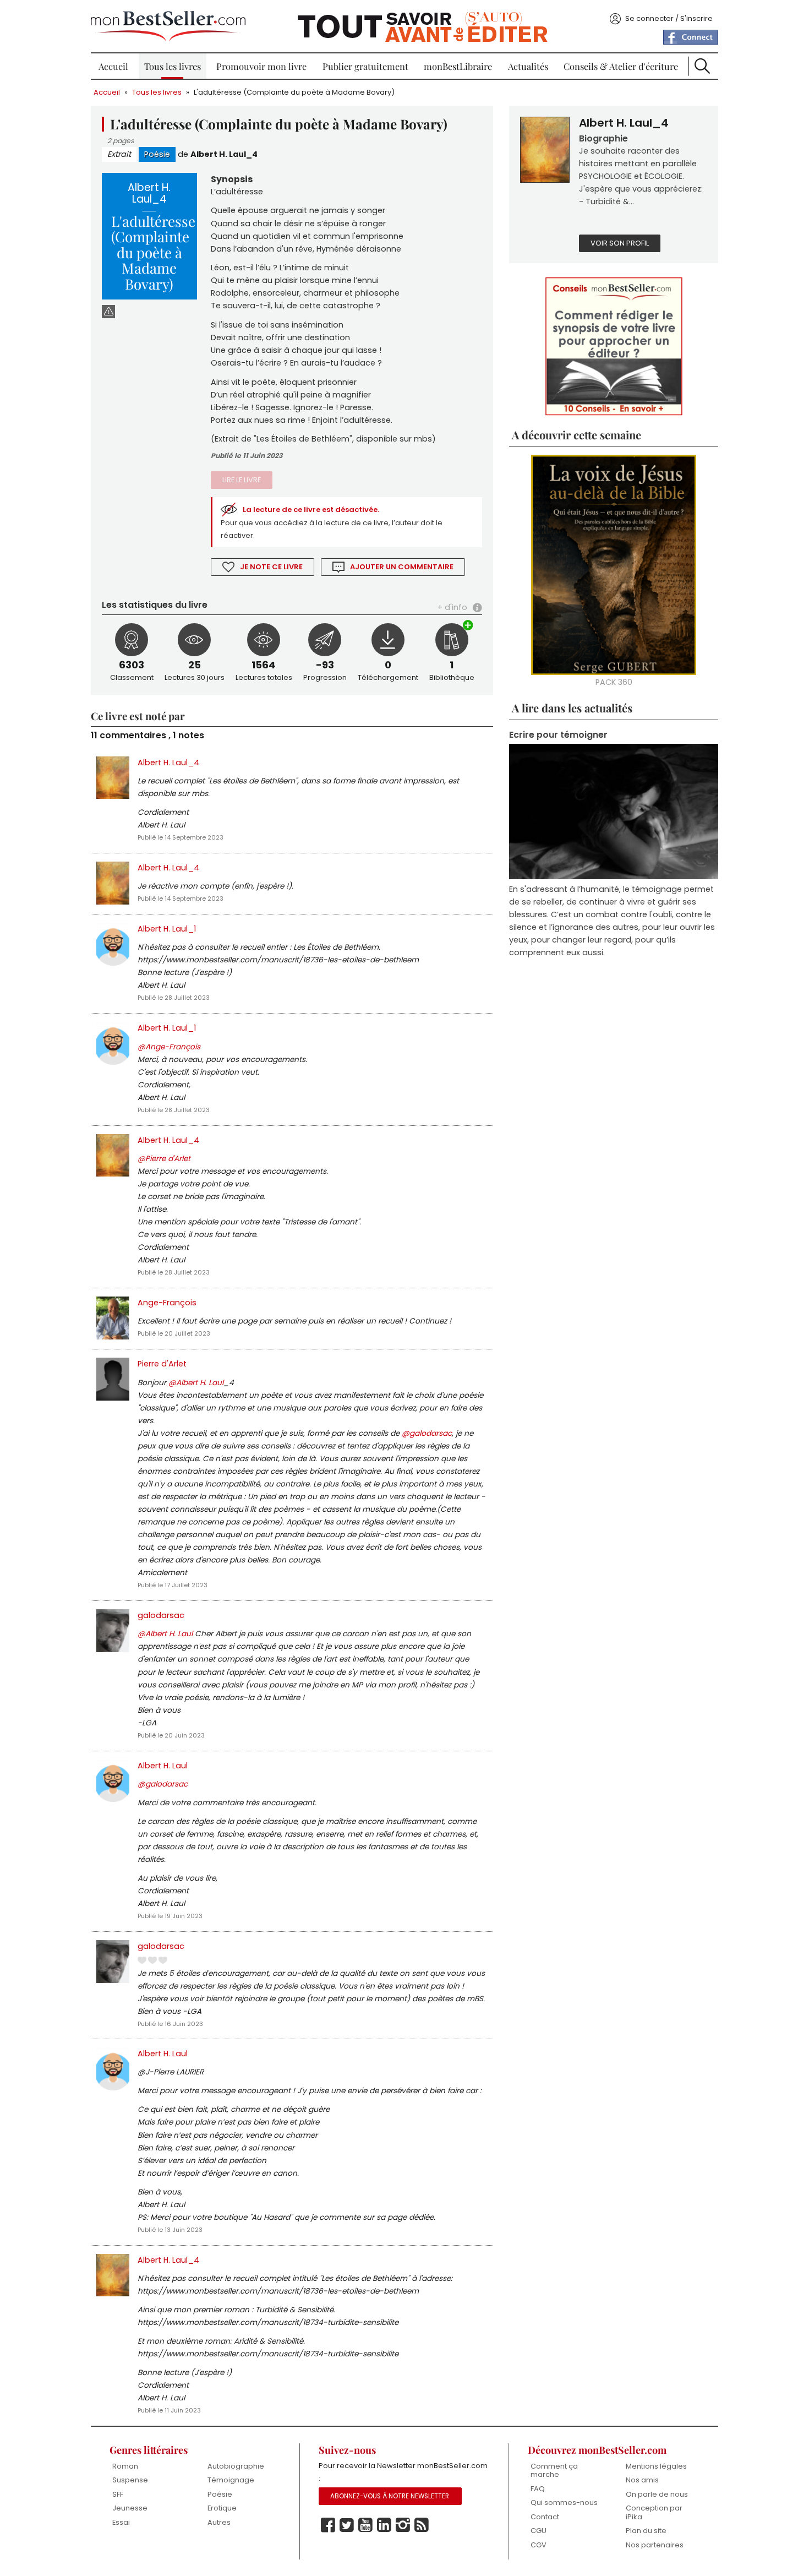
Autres (219, 2522)
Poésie (157, 154)
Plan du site (646, 2531)
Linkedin (384, 2525)
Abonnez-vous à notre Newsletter (390, 2496)
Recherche (702, 66)
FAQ (538, 2489)
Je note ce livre (271, 567)
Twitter (347, 2525)
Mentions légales (656, 2466)
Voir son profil (620, 243)
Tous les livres (173, 66)
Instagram (403, 2525)
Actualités (528, 66)
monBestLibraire (458, 66)
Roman (125, 2466)
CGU (539, 2531)
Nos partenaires (655, 2545)
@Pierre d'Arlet (164, 1159)
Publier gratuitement (365, 66)
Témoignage (231, 2480)
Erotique (222, 2508)
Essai (121, 2522)
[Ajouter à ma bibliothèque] (468, 626)
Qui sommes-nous (564, 2503)
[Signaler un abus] (108, 311)
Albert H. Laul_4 (224, 154)
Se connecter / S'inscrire (669, 18)
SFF (118, 2494)
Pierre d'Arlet (162, 1364)
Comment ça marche (554, 2471)
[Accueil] (168, 26)
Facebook (328, 2525)
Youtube (365, 2525)
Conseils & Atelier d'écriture (621, 66)
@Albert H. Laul (196, 1383)
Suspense (130, 2480)
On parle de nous (657, 2494)
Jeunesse (130, 2508)
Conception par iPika (654, 2512)
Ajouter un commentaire (402, 567)
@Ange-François (169, 1047)
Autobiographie (236, 2466)
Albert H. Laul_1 (167, 929)
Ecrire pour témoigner (558, 735)
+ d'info (452, 607)
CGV (539, 2545)
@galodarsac (427, 1433)
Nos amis (642, 2480)
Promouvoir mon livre (261, 66)
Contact (545, 2517)
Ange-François (167, 1303)
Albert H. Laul (163, 1766)
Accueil (113, 66)
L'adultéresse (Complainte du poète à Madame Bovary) (294, 92)
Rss (422, 2525)
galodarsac (161, 1615)
